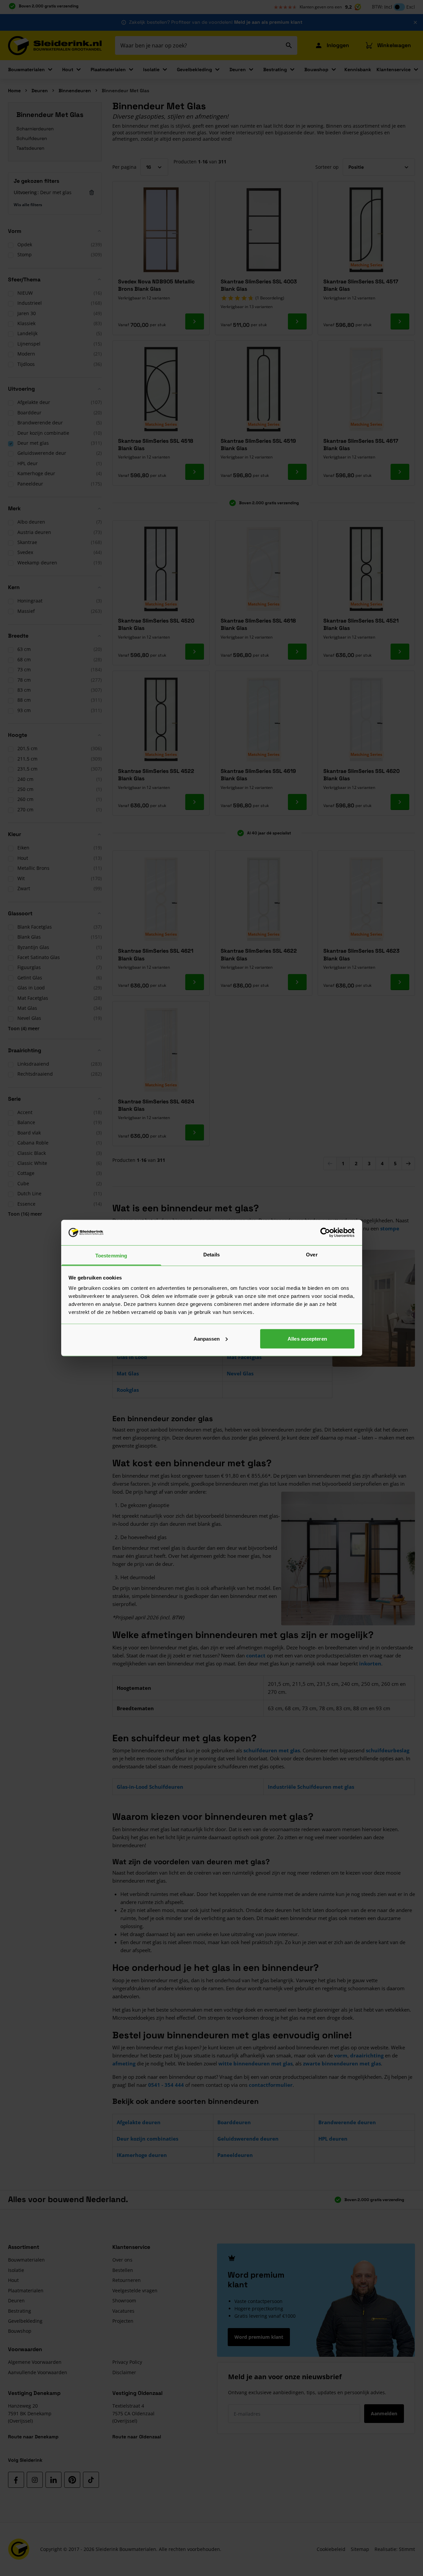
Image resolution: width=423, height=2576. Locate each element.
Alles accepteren (307, 1338)
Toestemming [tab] (111, 1256)
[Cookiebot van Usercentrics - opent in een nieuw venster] (325, 1232)
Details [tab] (211, 1255)
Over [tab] (312, 1255)
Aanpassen (207, 1338)
